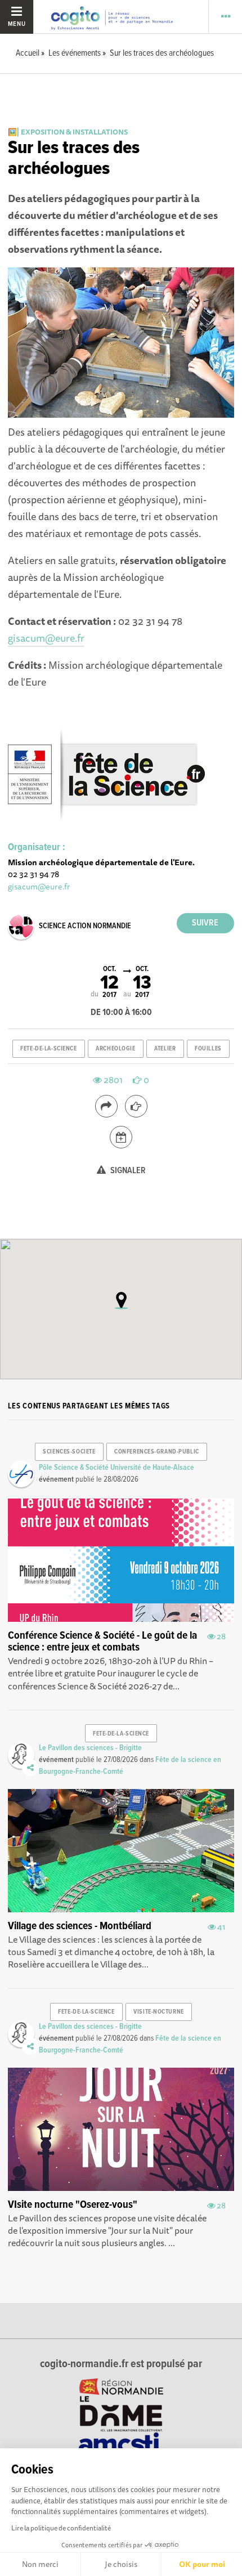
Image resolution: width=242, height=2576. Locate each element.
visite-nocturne (158, 2012)
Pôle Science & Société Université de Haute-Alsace (116, 1468)
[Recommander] (136, 1106)
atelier (165, 1049)
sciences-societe (69, 1452)
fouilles (208, 1049)
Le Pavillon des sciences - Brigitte (90, 1748)
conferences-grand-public (156, 1452)
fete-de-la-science (48, 1049)
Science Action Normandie (85, 926)
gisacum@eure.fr (46, 638)
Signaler (127, 1171)
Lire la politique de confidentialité (61, 2528)
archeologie (115, 1049)
